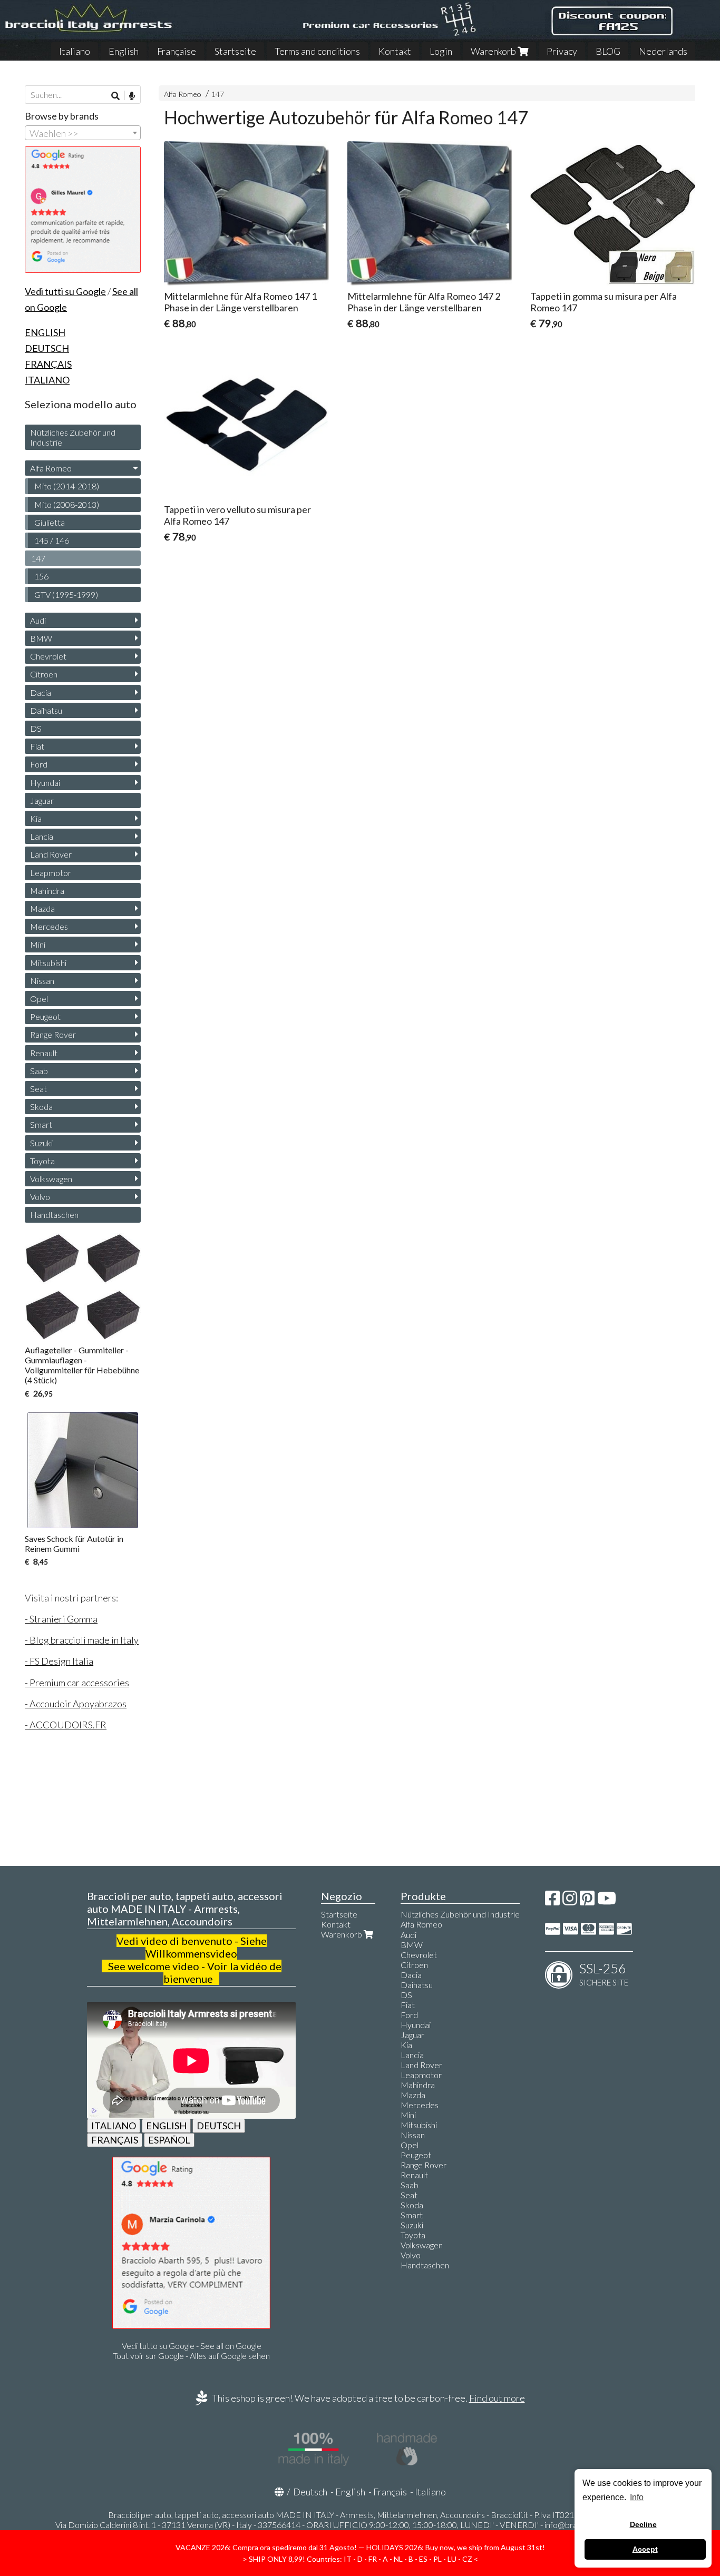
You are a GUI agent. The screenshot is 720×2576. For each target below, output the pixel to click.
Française (177, 51)
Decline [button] (643, 2524)
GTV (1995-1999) (66, 594)
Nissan (42, 981)
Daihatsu (46, 710)
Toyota (42, 1161)
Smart (41, 1124)
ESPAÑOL (169, 2140)
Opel (39, 999)
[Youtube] (607, 1901)
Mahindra (47, 891)
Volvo (40, 1197)
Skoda (41, 1107)
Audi (38, 620)
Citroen (44, 674)
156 (41, 576)
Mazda (42, 908)
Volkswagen (51, 1179)
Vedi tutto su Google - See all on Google (192, 2346)
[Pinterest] (587, 1901)
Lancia (42, 836)
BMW (41, 638)
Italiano (75, 51)
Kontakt (395, 51)
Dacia (41, 692)
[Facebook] (552, 1901)
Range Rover (53, 1034)
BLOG (608, 51)
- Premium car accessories (77, 1683)
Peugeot (45, 1016)
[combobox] (83, 133)
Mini (38, 944)
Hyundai (45, 783)
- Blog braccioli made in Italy (82, 1640)
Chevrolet (48, 656)
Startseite (235, 51)
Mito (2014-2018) (67, 486)
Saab (39, 1071)
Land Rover (51, 854)
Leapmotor (51, 873)
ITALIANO (114, 2126)
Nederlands (663, 51)
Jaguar (42, 800)
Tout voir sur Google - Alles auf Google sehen (191, 2356)
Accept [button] (645, 2549)
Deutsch (310, 2492)
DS (36, 728)
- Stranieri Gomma (61, 1619)
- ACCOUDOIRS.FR (66, 1725)
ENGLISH (166, 2126)
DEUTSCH (219, 2126)
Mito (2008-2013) (67, 504)
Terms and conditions (317, 51)
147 (218, 94)
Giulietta (50, 522)
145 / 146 (52, 540)
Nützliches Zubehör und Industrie (73, 437)
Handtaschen (54, 1215)
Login (441, 51)
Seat (38, 1089)
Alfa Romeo (183, 94)
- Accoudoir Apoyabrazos (76, 1704)
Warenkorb (494, 51)
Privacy (562, 51)
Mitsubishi (48, 963)
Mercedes (49, 926)
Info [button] (637, 2497)
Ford (39, 764)
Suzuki (41, 1143)
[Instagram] (570, 1901)
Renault (44, 1053)
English (124, 51)
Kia (36, 818)
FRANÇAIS (115, 2140)
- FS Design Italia (59, 1661)
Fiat (37, 746)
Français (390, 2492)
